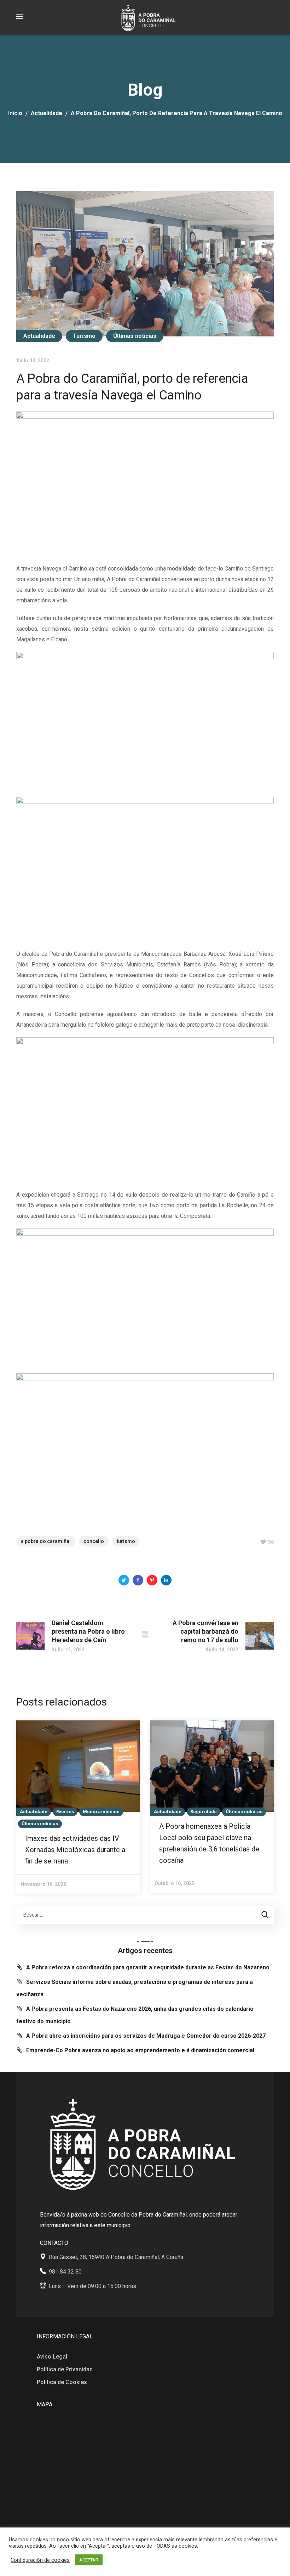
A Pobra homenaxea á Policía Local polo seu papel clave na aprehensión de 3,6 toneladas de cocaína (209, 1843)
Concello (94, 1541)
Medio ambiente (101, 1812)
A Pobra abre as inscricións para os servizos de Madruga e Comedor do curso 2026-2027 (146, 2036)
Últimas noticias (135, 336)
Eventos (65, 1812)
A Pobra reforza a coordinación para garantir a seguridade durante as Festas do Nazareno (148, 1967)
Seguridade (204, 1812)
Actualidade (47, 113)
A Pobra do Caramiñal (46, 1541)
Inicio (15, 113)
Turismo (84, 336)
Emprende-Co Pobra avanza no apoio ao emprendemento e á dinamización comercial (140, 2050)
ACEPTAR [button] (89, 2560)
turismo (126, 1541)
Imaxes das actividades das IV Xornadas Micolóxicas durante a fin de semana (75, 1850)
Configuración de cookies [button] (40, 2560)
